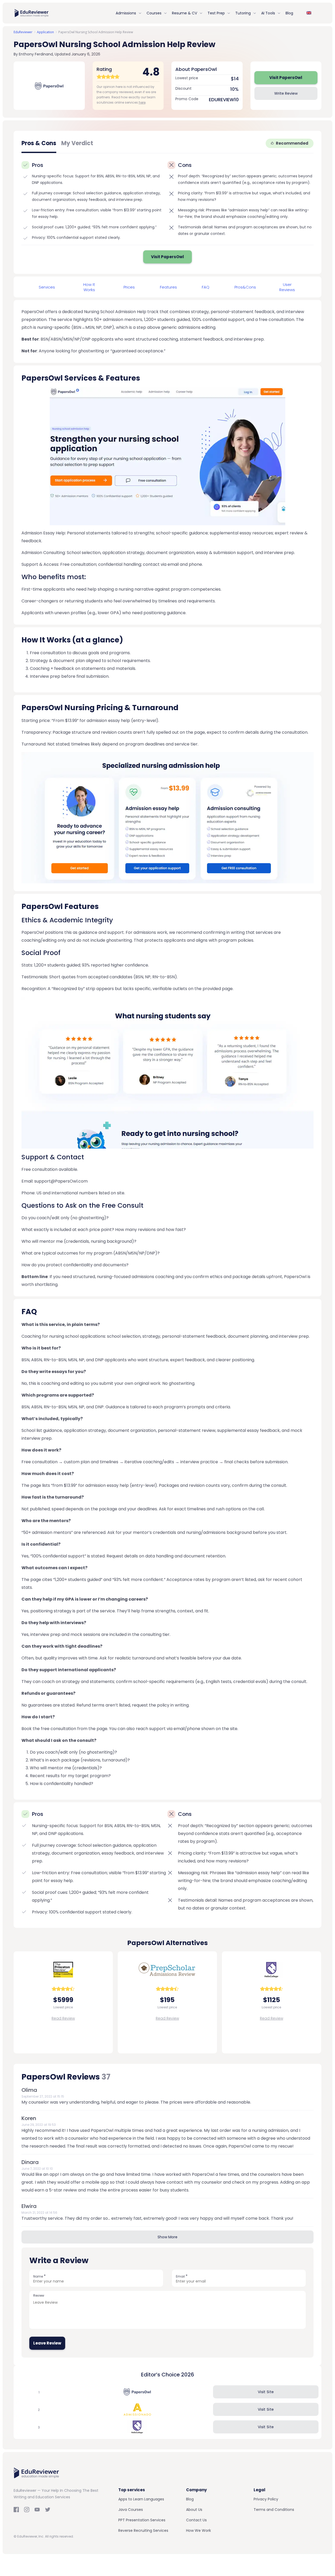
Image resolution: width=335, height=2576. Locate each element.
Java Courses (131, 2510)
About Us (194, 2510)
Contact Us (196, 2520)
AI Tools (268, 13)
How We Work (199, 2530)
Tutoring (243, 13)
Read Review (63, 2018)
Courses (154, 13)
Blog (289, 13)
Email (182, 2276)
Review (39, 2295)
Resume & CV (185, 13)
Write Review (286, 93)
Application (45, 32)
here (142, 102)
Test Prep (216, 13)
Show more (167, 2237)
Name (40, 2276)
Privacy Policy (266, 2499)
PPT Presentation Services (142, 2520)
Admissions (126, 13)
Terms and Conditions (274, 2510)
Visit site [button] (266, 2392)
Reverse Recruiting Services (143, 2530)
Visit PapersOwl (286, 78)
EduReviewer (23, 32)
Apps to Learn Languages (141, 2499)
